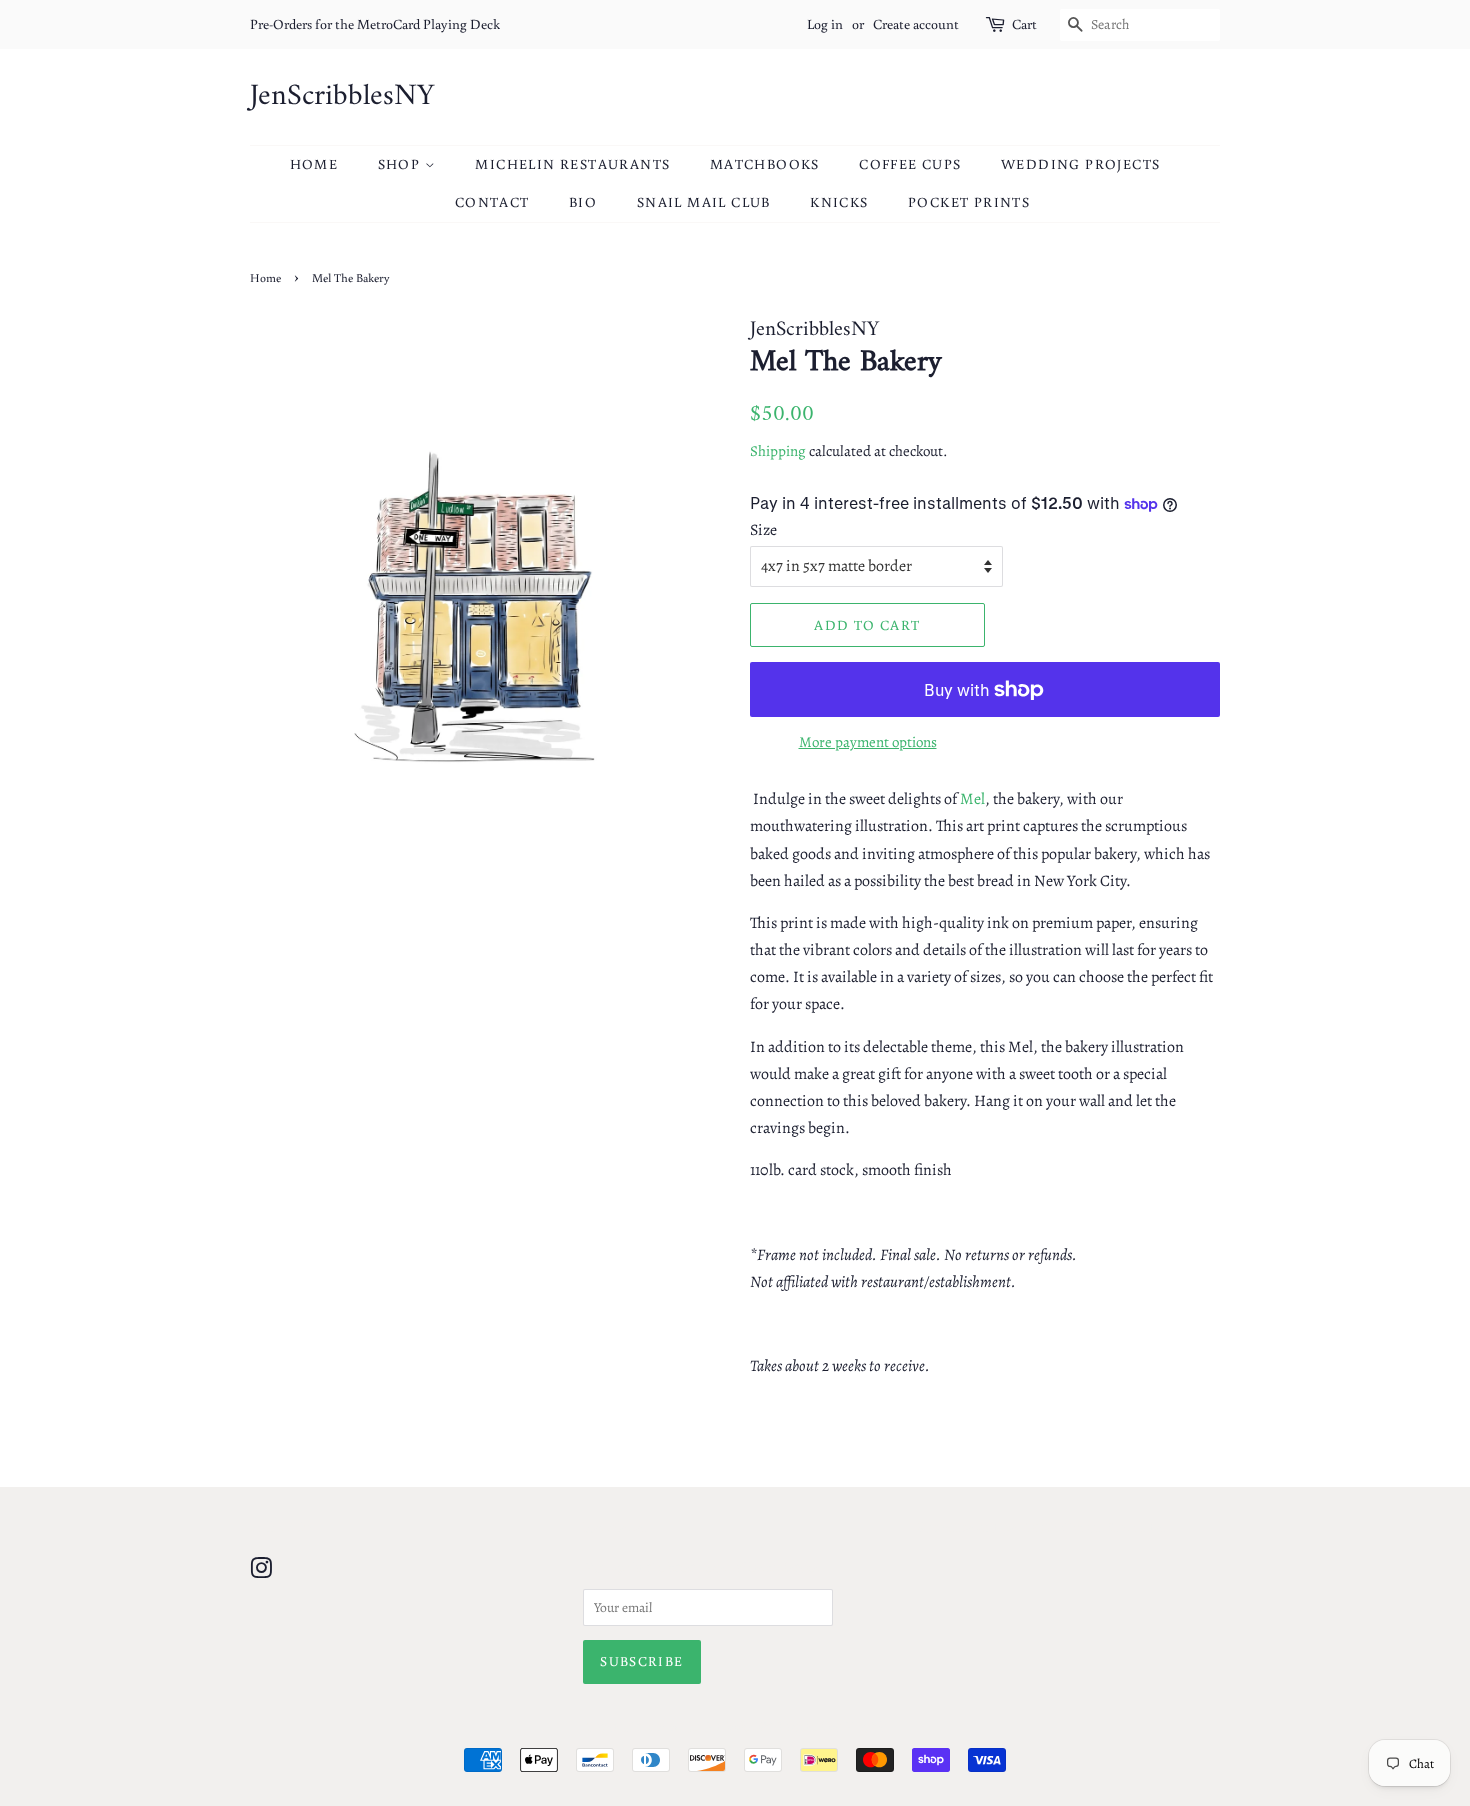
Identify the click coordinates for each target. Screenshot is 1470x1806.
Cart (1024, 24)
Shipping (778, 451)
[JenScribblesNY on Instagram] (261, 1572)
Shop (401, 164)
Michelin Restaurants (572, 164)
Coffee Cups (910, 164)
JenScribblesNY (342, 97)
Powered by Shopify (831, 1726)
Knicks (839, 202)
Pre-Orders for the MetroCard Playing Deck (375, 24)
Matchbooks (765, 164)
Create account (916, 24)
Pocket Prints (969, 202)
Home (314, 164)
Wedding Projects (1080, 164)
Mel (972, 799)
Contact (492, 202)
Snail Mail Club (704, 202)
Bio (583, 202)
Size (763, 530)
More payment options (868, 742)
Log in (825, 24)
